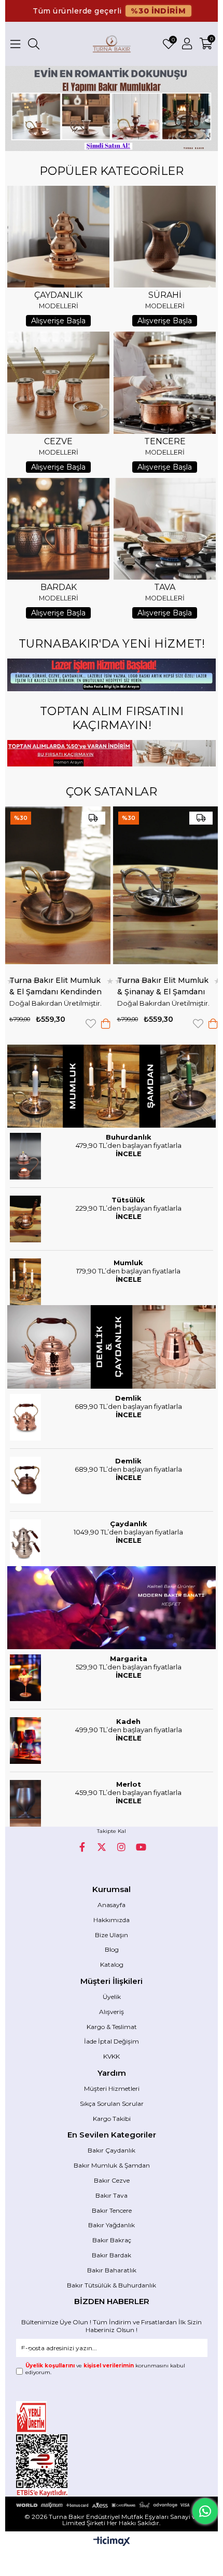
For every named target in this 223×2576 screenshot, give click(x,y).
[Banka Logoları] (112, 2505)
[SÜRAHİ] (164, 237)
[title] (111, 1086)
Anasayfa (112, 1905)
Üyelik (112, 1997)
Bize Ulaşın (112, 1935)
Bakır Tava (112, 2195)
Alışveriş (112, 2012)
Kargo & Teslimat (112, 2027)
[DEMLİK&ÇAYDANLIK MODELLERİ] (111, 1347)
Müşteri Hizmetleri (112, 2088)
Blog (112, 1949)
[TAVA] (164, 529)
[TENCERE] (164, 382)
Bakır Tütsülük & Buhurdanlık (112, 2285)
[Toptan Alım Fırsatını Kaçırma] (111, 753)
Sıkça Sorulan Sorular (112, 2104)
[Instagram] (121, 1847)
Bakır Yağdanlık (112, 2225)
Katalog (112, 1964)
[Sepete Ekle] (82, 1024)
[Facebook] (82, 1847)
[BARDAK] (58, 529)
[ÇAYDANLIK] (58, 237)
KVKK (112, 2056)
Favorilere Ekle (67, 1024)
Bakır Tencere (112, 2210)
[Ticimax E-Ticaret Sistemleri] (112, 2542)
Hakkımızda (112, 1920)
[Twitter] (102, 1847)
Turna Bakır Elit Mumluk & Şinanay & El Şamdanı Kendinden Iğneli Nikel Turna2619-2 (139, 986)
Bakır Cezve (112, 2180)
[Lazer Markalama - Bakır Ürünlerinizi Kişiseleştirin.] (111, 675)
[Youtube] (141, 1847)
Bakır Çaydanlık (112, 2150)
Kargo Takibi (112, 2119)
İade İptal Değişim (112, 2041)
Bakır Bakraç (112, 2240)
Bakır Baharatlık (112, 2270)
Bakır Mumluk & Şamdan (112, 2165)
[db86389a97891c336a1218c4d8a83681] (54, 2417)
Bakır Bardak (112, 2255)
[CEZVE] (58, 382)
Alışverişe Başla (58, 321)
